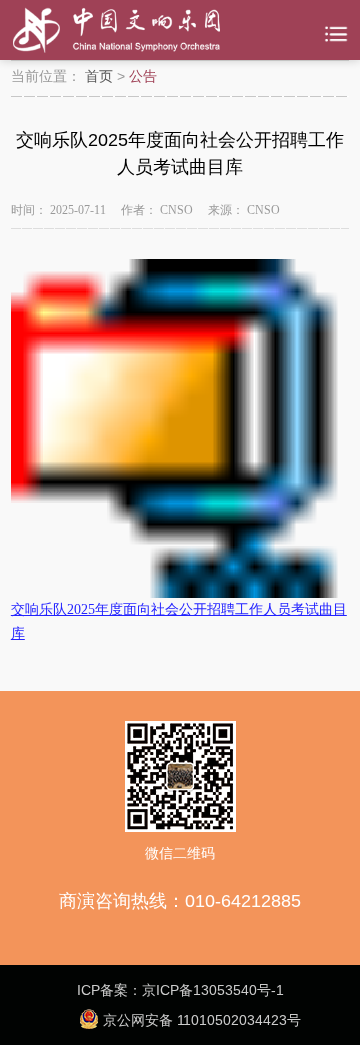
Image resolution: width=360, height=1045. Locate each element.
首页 (99, 76)
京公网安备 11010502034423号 (200, 1020)
